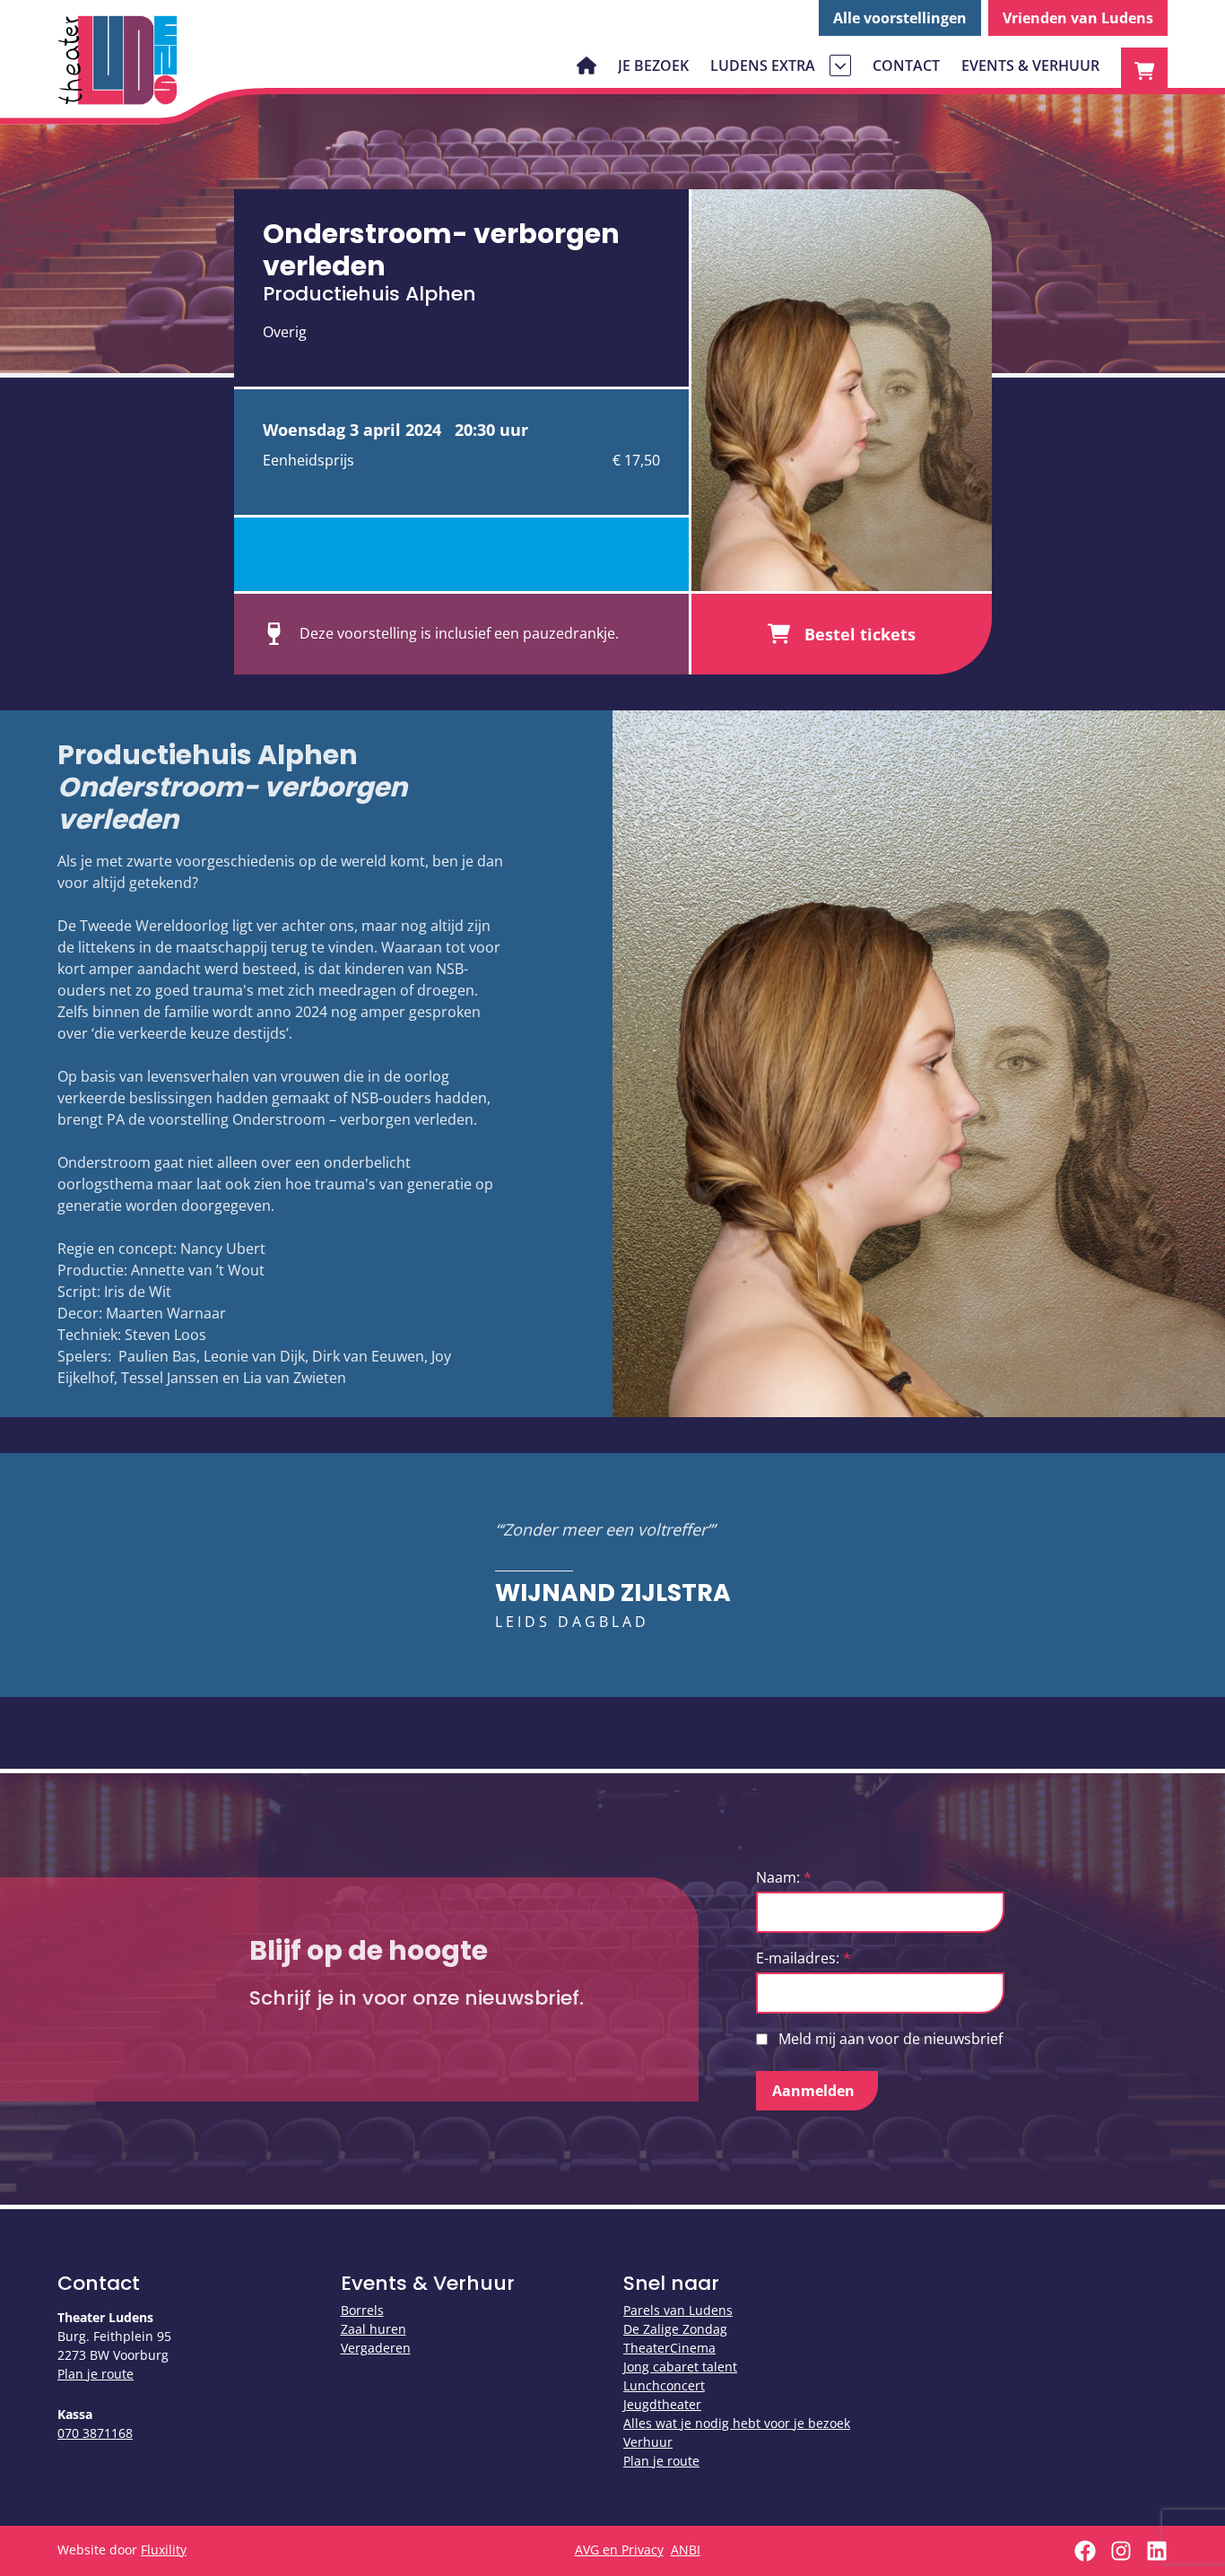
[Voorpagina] (586, 65)
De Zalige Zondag (675, 2329)
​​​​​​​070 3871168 (95, 2433)
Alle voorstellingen (900, 18)
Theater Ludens (118, 60)
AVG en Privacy (619, 2550)
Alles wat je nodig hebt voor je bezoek (737, 2423)
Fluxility (164, 2550)
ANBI (686, 2550)
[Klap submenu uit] (840, 65)
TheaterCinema (669, 2348)
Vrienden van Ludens (1078, 18)
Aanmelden (813, 2091)
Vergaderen (376, 2348)
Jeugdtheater (662, 2404)
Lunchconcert (664, 2385)
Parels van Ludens (678, 2310)
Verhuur (648, 2442)
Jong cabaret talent (680, 2367)
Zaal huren (374, 2329)
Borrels (362, 2310)
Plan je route (96, 2374)
